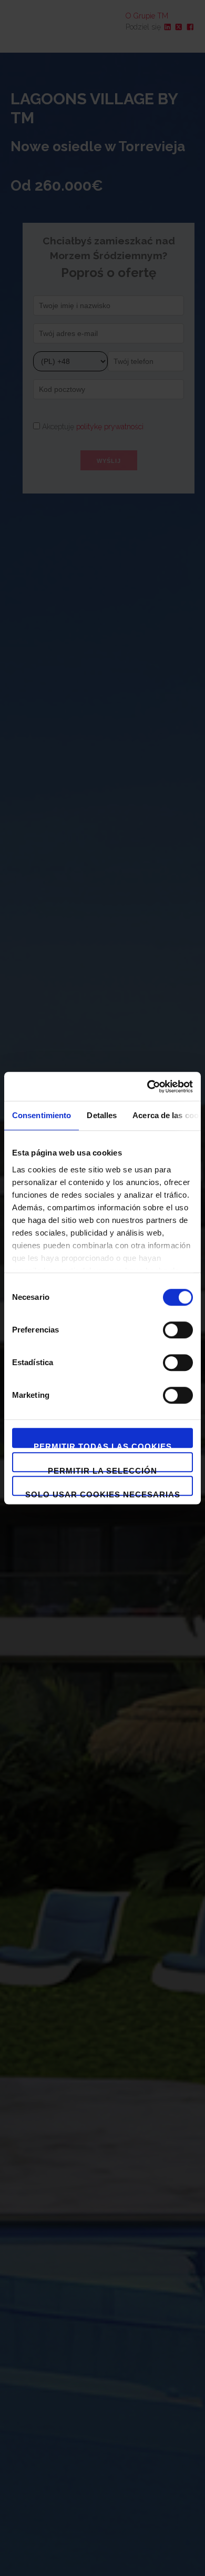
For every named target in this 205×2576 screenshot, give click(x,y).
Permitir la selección (102, 1469)
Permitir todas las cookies (103, 1445)
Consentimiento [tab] (42, 1115)
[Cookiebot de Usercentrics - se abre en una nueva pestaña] (147, 1087)
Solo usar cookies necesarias (103, 1493)
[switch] (178, 1330)
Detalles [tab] (102, 1115)
